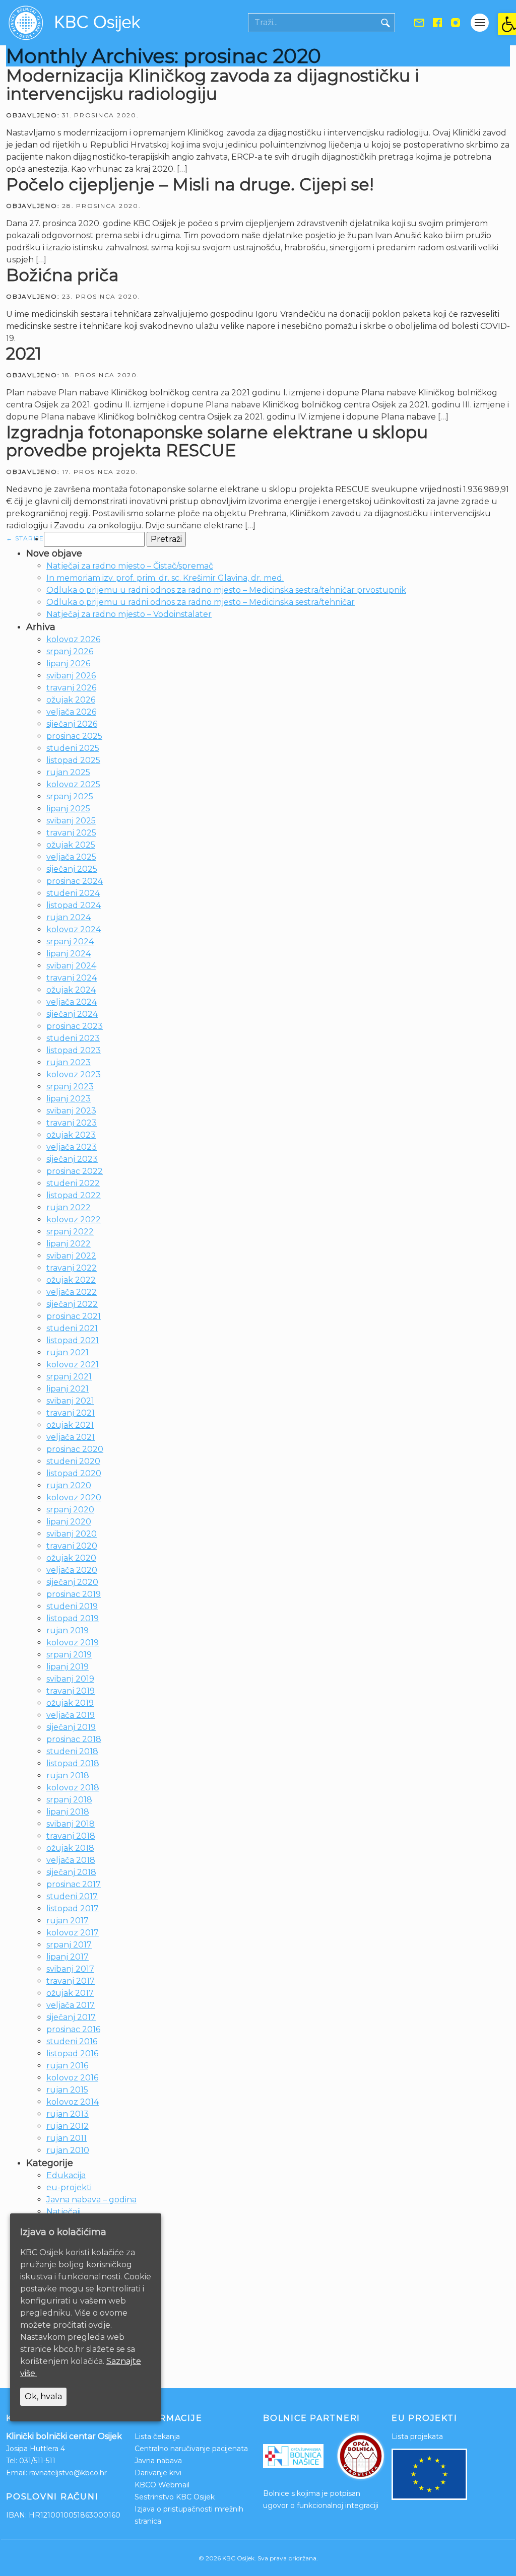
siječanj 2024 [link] (72, 1014)
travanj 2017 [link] (71, 1981)
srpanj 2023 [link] (70, 1087)
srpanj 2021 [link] (69, 1377)
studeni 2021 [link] (72, 1328)
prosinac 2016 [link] (73, 2029)
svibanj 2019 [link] (70, 1679)
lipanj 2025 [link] (68, 809)
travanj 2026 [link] (71, 688)
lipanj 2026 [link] (68, 664)
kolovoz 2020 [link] (74, 1498)
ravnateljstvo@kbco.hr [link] (68, 2473)
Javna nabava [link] (158, 2461)
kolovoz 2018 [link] (73, 1788)
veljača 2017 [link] (71, 2005)
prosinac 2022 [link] (75, 1171)
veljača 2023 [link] (72, 1147)
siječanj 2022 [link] (72, 1304)
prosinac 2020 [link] (75, 1449)
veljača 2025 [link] (71, 857)
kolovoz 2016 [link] (72, 2078)
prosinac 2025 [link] (74, 736)
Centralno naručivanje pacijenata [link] (191, 2449)
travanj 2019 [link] (71, 1691)
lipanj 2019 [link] (68, 1667)
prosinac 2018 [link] (74, 1739)
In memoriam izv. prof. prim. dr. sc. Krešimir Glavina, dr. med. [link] (165, 578)
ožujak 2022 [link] (71, 1280)
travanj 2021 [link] (71, 1413)
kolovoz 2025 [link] (73, 784)
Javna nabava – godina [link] (91, 2200)
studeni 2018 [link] (72, 1751)
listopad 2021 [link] (73, 1340)
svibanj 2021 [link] (70, 1401)
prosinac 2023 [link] (75, 1026)
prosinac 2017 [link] (74, 1884)
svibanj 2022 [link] (71, 1256)
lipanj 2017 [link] (68, 1957)
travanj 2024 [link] (72, 978)
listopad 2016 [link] (72, 2053)
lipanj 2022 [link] (69, 1244)
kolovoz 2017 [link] (73, 1933)
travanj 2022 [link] (72, 1268)
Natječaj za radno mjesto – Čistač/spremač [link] (130, 566)
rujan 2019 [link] (68, 1630)
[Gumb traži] (385, 23)
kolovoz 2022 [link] (74, 1220)
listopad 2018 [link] (73, 1763)
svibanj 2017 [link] (70, 1969)
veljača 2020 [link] (72, 1570)
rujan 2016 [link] (67, 2066)
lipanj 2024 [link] (69, 954)
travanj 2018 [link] (71, 1836)
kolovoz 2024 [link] (74, 929)
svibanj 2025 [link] (71, 821)
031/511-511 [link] (37, 2461)
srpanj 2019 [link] (69, 1655)
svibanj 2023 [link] (71, 1111)
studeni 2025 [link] (73, 748)
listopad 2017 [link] (73, 1908)
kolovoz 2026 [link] (73, 639)
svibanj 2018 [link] (71, 1824)
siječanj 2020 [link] (72, 1582)
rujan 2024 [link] (69, 917)
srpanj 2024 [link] (70, 942)
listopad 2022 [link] (74, 1195)
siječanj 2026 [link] (72, 724)
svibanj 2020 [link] (72, 1534)
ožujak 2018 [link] (70, 1848)
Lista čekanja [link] (157, 2436)
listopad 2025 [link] (73, 760)
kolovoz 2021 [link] (73, 1365)
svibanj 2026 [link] (71, 676)
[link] (507, 24)
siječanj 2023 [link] (72, 1159)
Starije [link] (25, 538)
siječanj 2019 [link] (71, 1727)
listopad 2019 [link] (73, 1618)
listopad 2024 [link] (74, 905)
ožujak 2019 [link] (70, 1703)
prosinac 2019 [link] (74, 1594)
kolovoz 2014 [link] (73, 2102)
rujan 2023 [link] (69, 1062)
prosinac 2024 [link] (75, 881)
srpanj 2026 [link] (70, 651)
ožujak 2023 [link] (71, 1135)
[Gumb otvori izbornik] (480, 23)
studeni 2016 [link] (72, 2041)
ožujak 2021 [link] (70, 1425)
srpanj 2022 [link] (70, 1232)
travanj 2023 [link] (72, 1123)
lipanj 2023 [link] (69, 1099)
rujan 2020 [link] (69, 1485)
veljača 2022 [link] (72, 1292)
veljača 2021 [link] (71, 1437)
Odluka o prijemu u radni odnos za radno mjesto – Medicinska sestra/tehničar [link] (201, 602)
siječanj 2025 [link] (72, 869)
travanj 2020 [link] (72, 1546)
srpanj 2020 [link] (70, 1510)
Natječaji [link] (63, 2212)
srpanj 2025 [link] (70, 796)
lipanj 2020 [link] (69, 1522)
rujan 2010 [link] (68, 2150)
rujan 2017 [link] (68, 1921)
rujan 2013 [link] (68, 2114)
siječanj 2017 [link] (71, 2017)
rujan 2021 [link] (68, 1352)
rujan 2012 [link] (68, 2126)
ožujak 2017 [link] (70, 1993)
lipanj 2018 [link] (68, 1812)
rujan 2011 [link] (67, 2138)
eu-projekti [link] (69, 2187)
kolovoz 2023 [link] (74, 1074)
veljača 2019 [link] (71, 1715)
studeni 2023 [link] (73, 1038)
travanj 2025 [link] (71, 833)
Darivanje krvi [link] (158, 2473)
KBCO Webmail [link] (162, 2485)
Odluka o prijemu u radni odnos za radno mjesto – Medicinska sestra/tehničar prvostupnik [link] (226, 590)
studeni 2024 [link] (73, 893)
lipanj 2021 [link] (68, 1389)
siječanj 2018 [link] (71, 1872)
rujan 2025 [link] (68, 772)
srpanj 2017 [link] (69, 1945)
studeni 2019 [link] (72, 1606)
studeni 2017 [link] (72, 1896)
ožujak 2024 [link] (71, 990)
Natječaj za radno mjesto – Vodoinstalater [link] (129, 614)
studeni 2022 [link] (73, 1183)
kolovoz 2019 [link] (73, 1643)
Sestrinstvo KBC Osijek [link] (175, 2497)
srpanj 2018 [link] (69, 1800)
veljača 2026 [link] (71, 712)
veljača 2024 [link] (72, 1002)
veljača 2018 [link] (71, 1860)
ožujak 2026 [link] (71, 700)
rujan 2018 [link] (68, 1776)
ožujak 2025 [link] (71, 845)
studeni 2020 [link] (73, 1461)
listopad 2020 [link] (74, 1473)
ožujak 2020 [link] (71, 1558)
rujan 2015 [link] (67, 2090)
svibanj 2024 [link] (71, 966)
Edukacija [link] (66, 2175)
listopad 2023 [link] (74, 1050)
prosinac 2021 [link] (74, 1316)
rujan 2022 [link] (69, 1207)
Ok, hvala (43, 2396)
